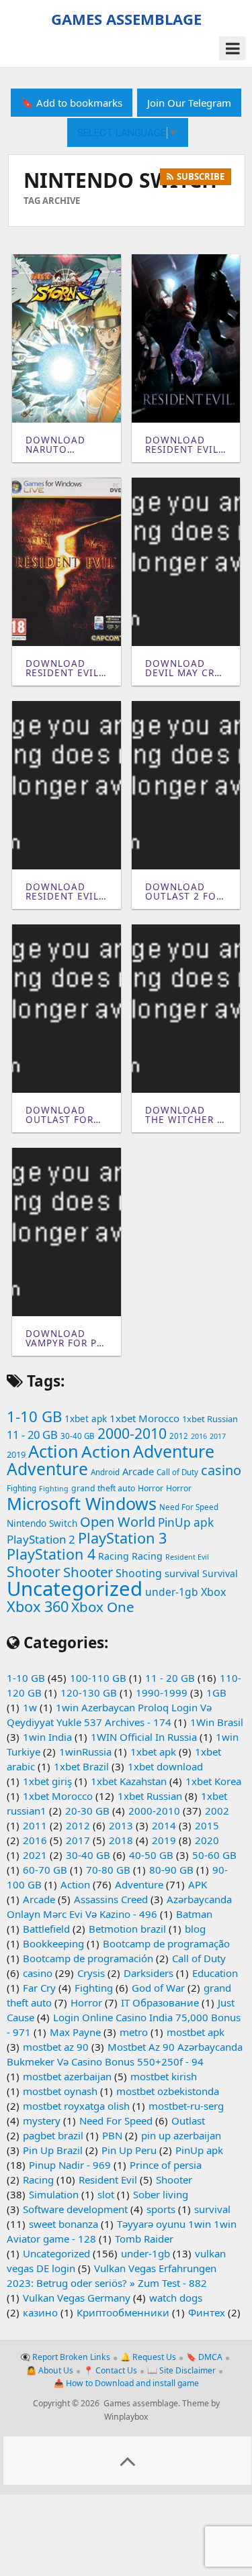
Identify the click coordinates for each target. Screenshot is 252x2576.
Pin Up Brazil (53, 2150)
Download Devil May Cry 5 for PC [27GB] (186, 668)
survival (182, 1573)
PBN (112, 2135)
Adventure (174, 1451)
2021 (35, 1855)
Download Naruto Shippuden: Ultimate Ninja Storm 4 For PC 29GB (64, 445)
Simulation (54, 2194)
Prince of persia (166, 2165)
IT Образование (160, 2002)
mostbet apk (196, 2032)
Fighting (22, 1488)
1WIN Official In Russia (144, 1737)
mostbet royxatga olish (76, 2106)
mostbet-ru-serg (186, 2106)
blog (195, 1929)
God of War (158, 1988)
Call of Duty (177, 1472)
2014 (164, 1825)
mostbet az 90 (56, 2047)
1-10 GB (34, 1416)
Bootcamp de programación (88, 1958)
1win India (47, 1737)
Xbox (214, 1592)
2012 (179, 1436)
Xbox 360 (38, 1606)
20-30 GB (87, 1811)
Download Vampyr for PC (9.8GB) (65, 1339)
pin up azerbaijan (181, 2135)
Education (215, 1973)
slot (106, 2194)
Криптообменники (123, 2312)
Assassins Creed (111, 1899)
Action (53, 1451)
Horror (151, 1488)
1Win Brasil (217, 1722)
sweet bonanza (64, 2224)
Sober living (161, 2194)
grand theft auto (103, 1488)
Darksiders (149, 1973)
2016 (199, 1436)
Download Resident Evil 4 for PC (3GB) (63, 892)
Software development (75, 2209)
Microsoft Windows (82, 1503)
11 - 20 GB (32, 1435)
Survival (220, 1573)
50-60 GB (214, 1855)
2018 (121, 1840)
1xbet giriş (47, 1781)
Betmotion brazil (127, 1929)
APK (198, 1884)
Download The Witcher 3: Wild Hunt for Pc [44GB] (186, 1115)
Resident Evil (187, 1557)
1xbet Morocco (144, 1418)
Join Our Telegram (189, 103)
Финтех (207, 2312)
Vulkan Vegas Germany (77, 2298)
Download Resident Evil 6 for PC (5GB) (183, 445)
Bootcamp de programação (166, 1943)
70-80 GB (108, 1870)
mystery (42, 2121)
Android (105, 1472)
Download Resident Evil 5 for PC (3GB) (63, 668)
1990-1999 (162, 1693)
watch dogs (176, 2298)
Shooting (139, 1573)
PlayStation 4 (51, 1554)
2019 (16, 1454)
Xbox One (103, 1607)
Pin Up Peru (129, 2150)
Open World (118, 1522)
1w (30, 1707)
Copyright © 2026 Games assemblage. (107, 2403)
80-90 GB (171, 1870)
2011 (35, 1825)
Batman (194, 1914)
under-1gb (172, 1592)
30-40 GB (78, 1436)
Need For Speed (189, 1507)
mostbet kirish (164, 2076)
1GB (216, 1693)
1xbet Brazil (81, 1766)
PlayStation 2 (41, 1539)
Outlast (188, 2121)
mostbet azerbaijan (67, 2076)
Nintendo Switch (42, 1523)
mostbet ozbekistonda (168, 2091)
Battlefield (46, 1929)
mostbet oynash (60, 2091)
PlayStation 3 (122, 1538)
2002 (217, 1811)
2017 (218, 1436)
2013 (121, 1825)
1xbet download (165, 1766)
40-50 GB (151, 1855)
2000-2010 (132, 1433)
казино (40, 2312)
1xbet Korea (213, 1781)
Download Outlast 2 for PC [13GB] (184, 892)
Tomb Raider (144, 2239)
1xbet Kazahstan (129, 1781)
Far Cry (39, 1988)
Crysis (91, 1973)
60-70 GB (45, 1870)
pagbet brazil (53, 2135)
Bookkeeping (53, 1943)
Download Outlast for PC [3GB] (59, 1115)
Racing (114, 1556)
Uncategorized (75, 1589)
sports (161, 2209)
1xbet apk (86, 1419)
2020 (207, 1840)
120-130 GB (89, 1693)
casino (221, 1470)
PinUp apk (186, 1522)
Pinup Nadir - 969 (70, 2165)
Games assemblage (126, 19)
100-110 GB (98, 1678)
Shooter (34, 1571)
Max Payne (75, 2032)
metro (134, 2032)
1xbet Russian (210, 1419)
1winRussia (85, 1752)
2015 (207, 1825)
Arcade (138, 1471)
